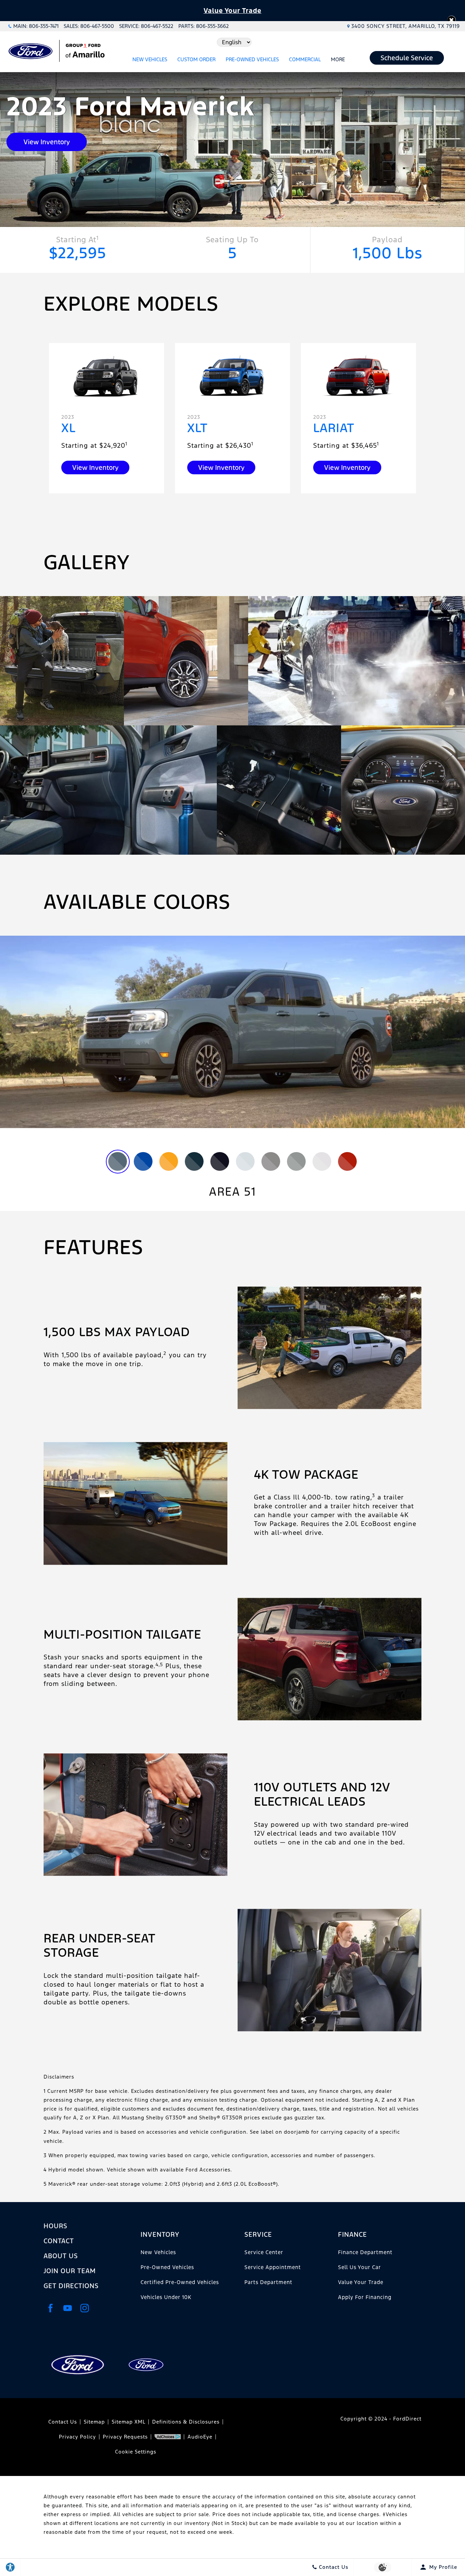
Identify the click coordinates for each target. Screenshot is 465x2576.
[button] (452, 20)
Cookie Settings (136, 2452)
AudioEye (200, 2437)
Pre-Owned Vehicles (252, 59)
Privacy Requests (125, 2437)
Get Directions (71, 2286)
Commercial (305, 59)
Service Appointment (273, 2267)
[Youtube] (67, 2308)
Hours (55, 2226)
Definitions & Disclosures (186, 2422)
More (338, 61)
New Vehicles (150, 59)
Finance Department (365, 2252)
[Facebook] (50, 2308)
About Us (61, 2256)
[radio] (118, 1161)
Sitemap (94, 2422)
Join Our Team (70, 2271)
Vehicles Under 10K (166, 2297)
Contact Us (63, 2422)
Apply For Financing (365, 2297)
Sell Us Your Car (359, 2267)
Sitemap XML (129, 2422)
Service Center (264, 2252)
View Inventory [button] (47, 142)
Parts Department (268, 2282)
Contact (59, 2241)
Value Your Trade (233, 11)
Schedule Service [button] (407, 58)
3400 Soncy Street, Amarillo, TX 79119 (406, 26)
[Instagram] (84, 2308)
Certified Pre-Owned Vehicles (180, 2282)
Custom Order (196, 59)
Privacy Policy (77, 2437)
